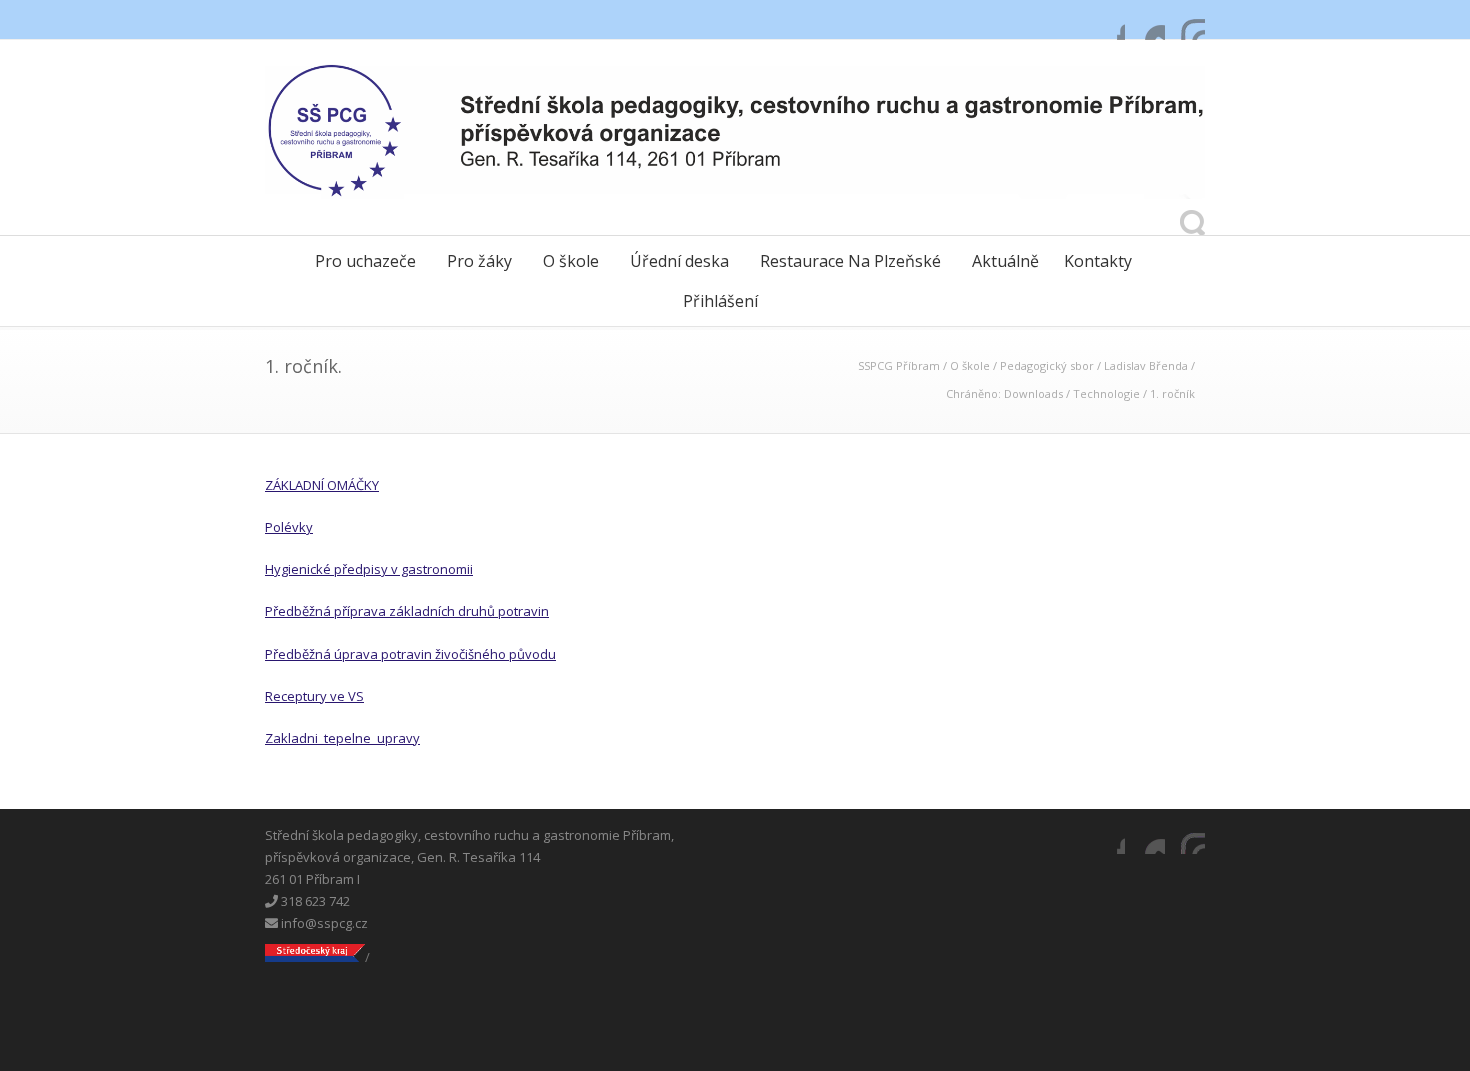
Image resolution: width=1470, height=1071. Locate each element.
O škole (571, 261)
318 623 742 (314, 901)
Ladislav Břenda (1146, 365)
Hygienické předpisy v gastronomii (369, 569)
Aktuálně (1005, 261)
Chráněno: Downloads (1004, 393)
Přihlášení (720, 301)
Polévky (289, 527)
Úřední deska (679, 261)
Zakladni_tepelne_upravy (342, 738)
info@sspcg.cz (323, 923)
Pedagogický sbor (1047, 365)
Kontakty (1098, 261)
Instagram (1185, 20)
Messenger (1145, 20)
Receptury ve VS (314, 696)
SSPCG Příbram (899, 365)
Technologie (1106, 393)
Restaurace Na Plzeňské (850, 261)
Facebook (1105, 20)
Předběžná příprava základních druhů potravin (407, 611)
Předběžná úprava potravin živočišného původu (410, 654)
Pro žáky (479, 261)
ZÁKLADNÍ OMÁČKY (322, 485)
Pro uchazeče (365, 261)
